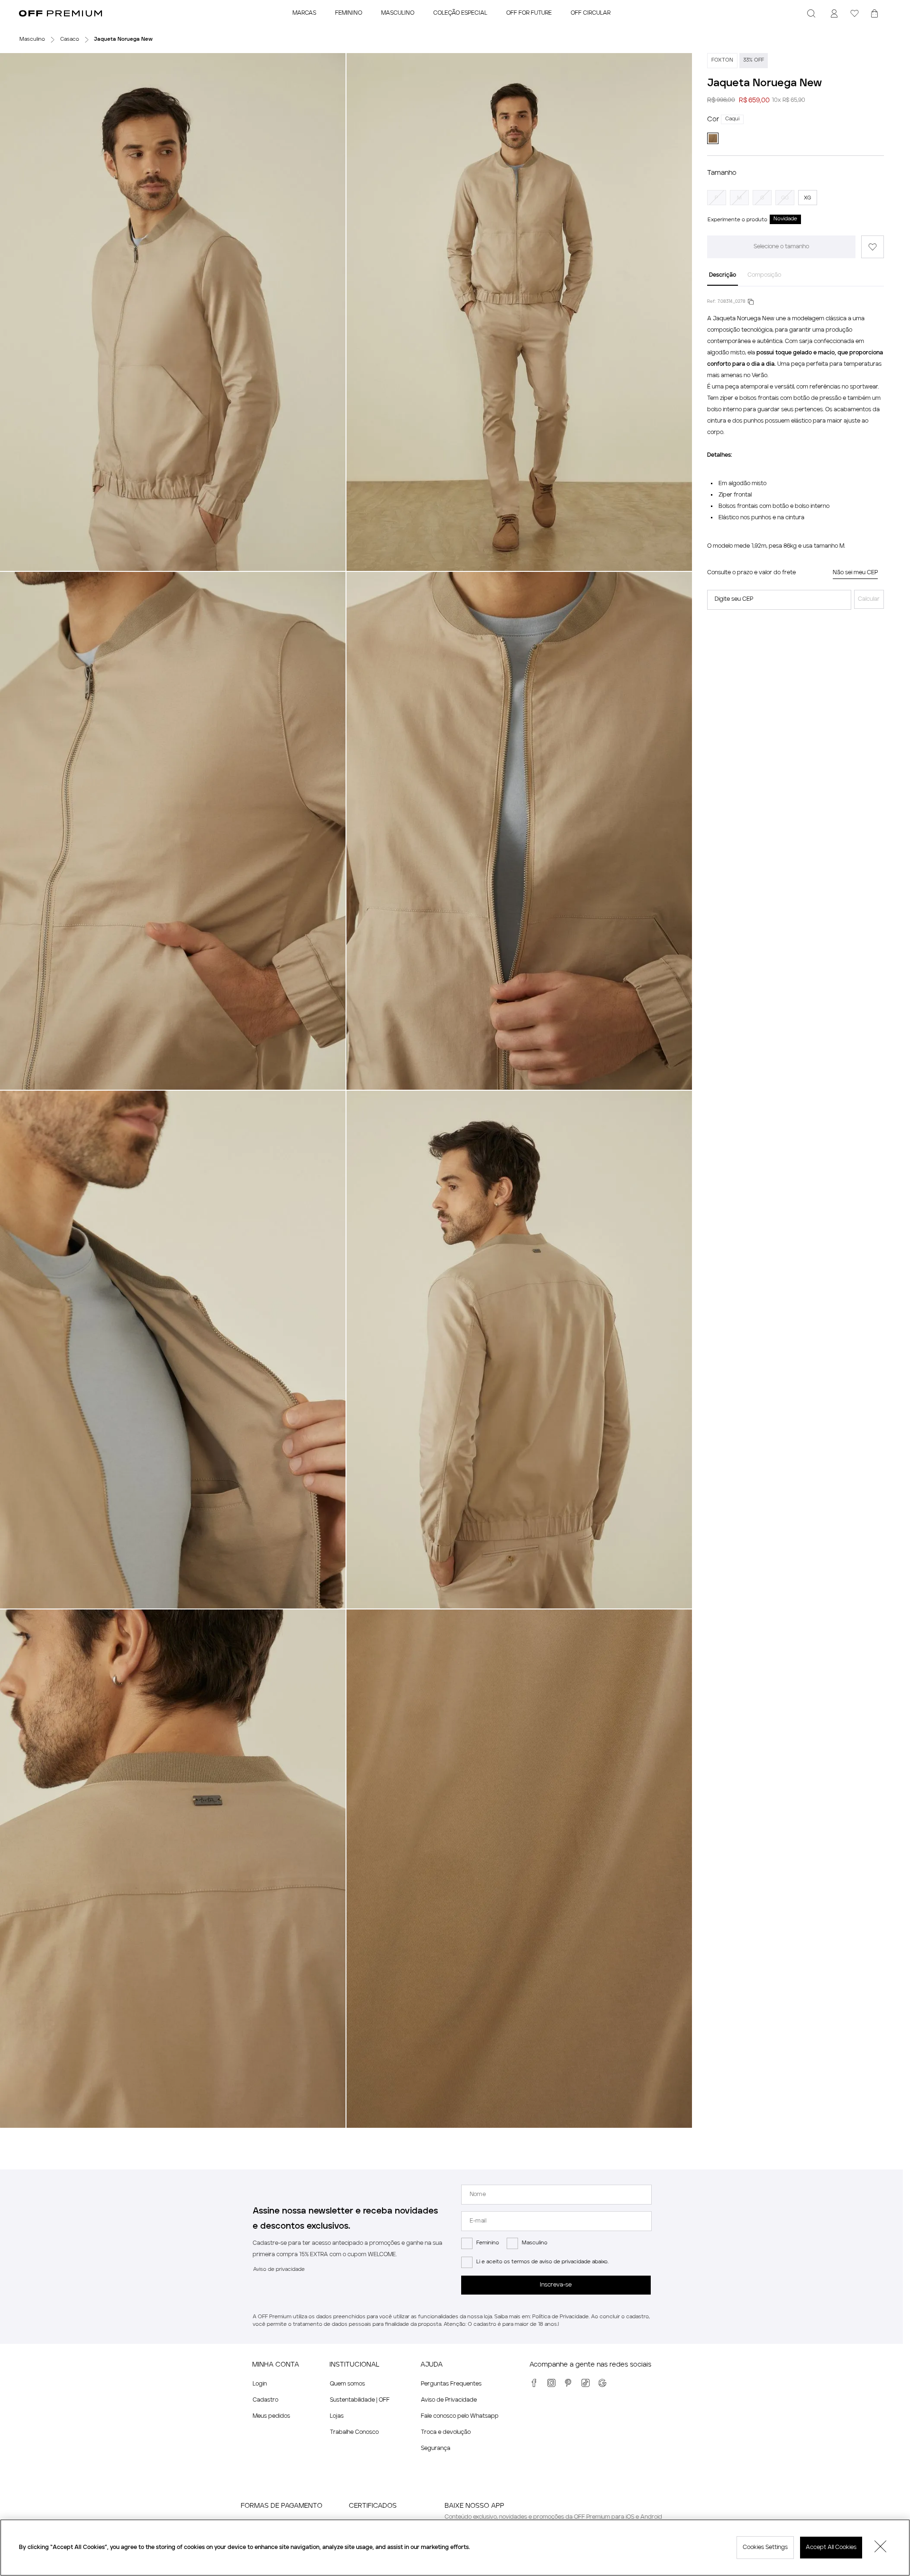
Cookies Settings (765, 2548)
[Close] (881, 2548)
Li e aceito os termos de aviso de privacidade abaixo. (542, 2262)
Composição (764, 275)
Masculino (535, 2243)
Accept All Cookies (831, 2548)
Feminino (488, 2243)
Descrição (723, 275)
